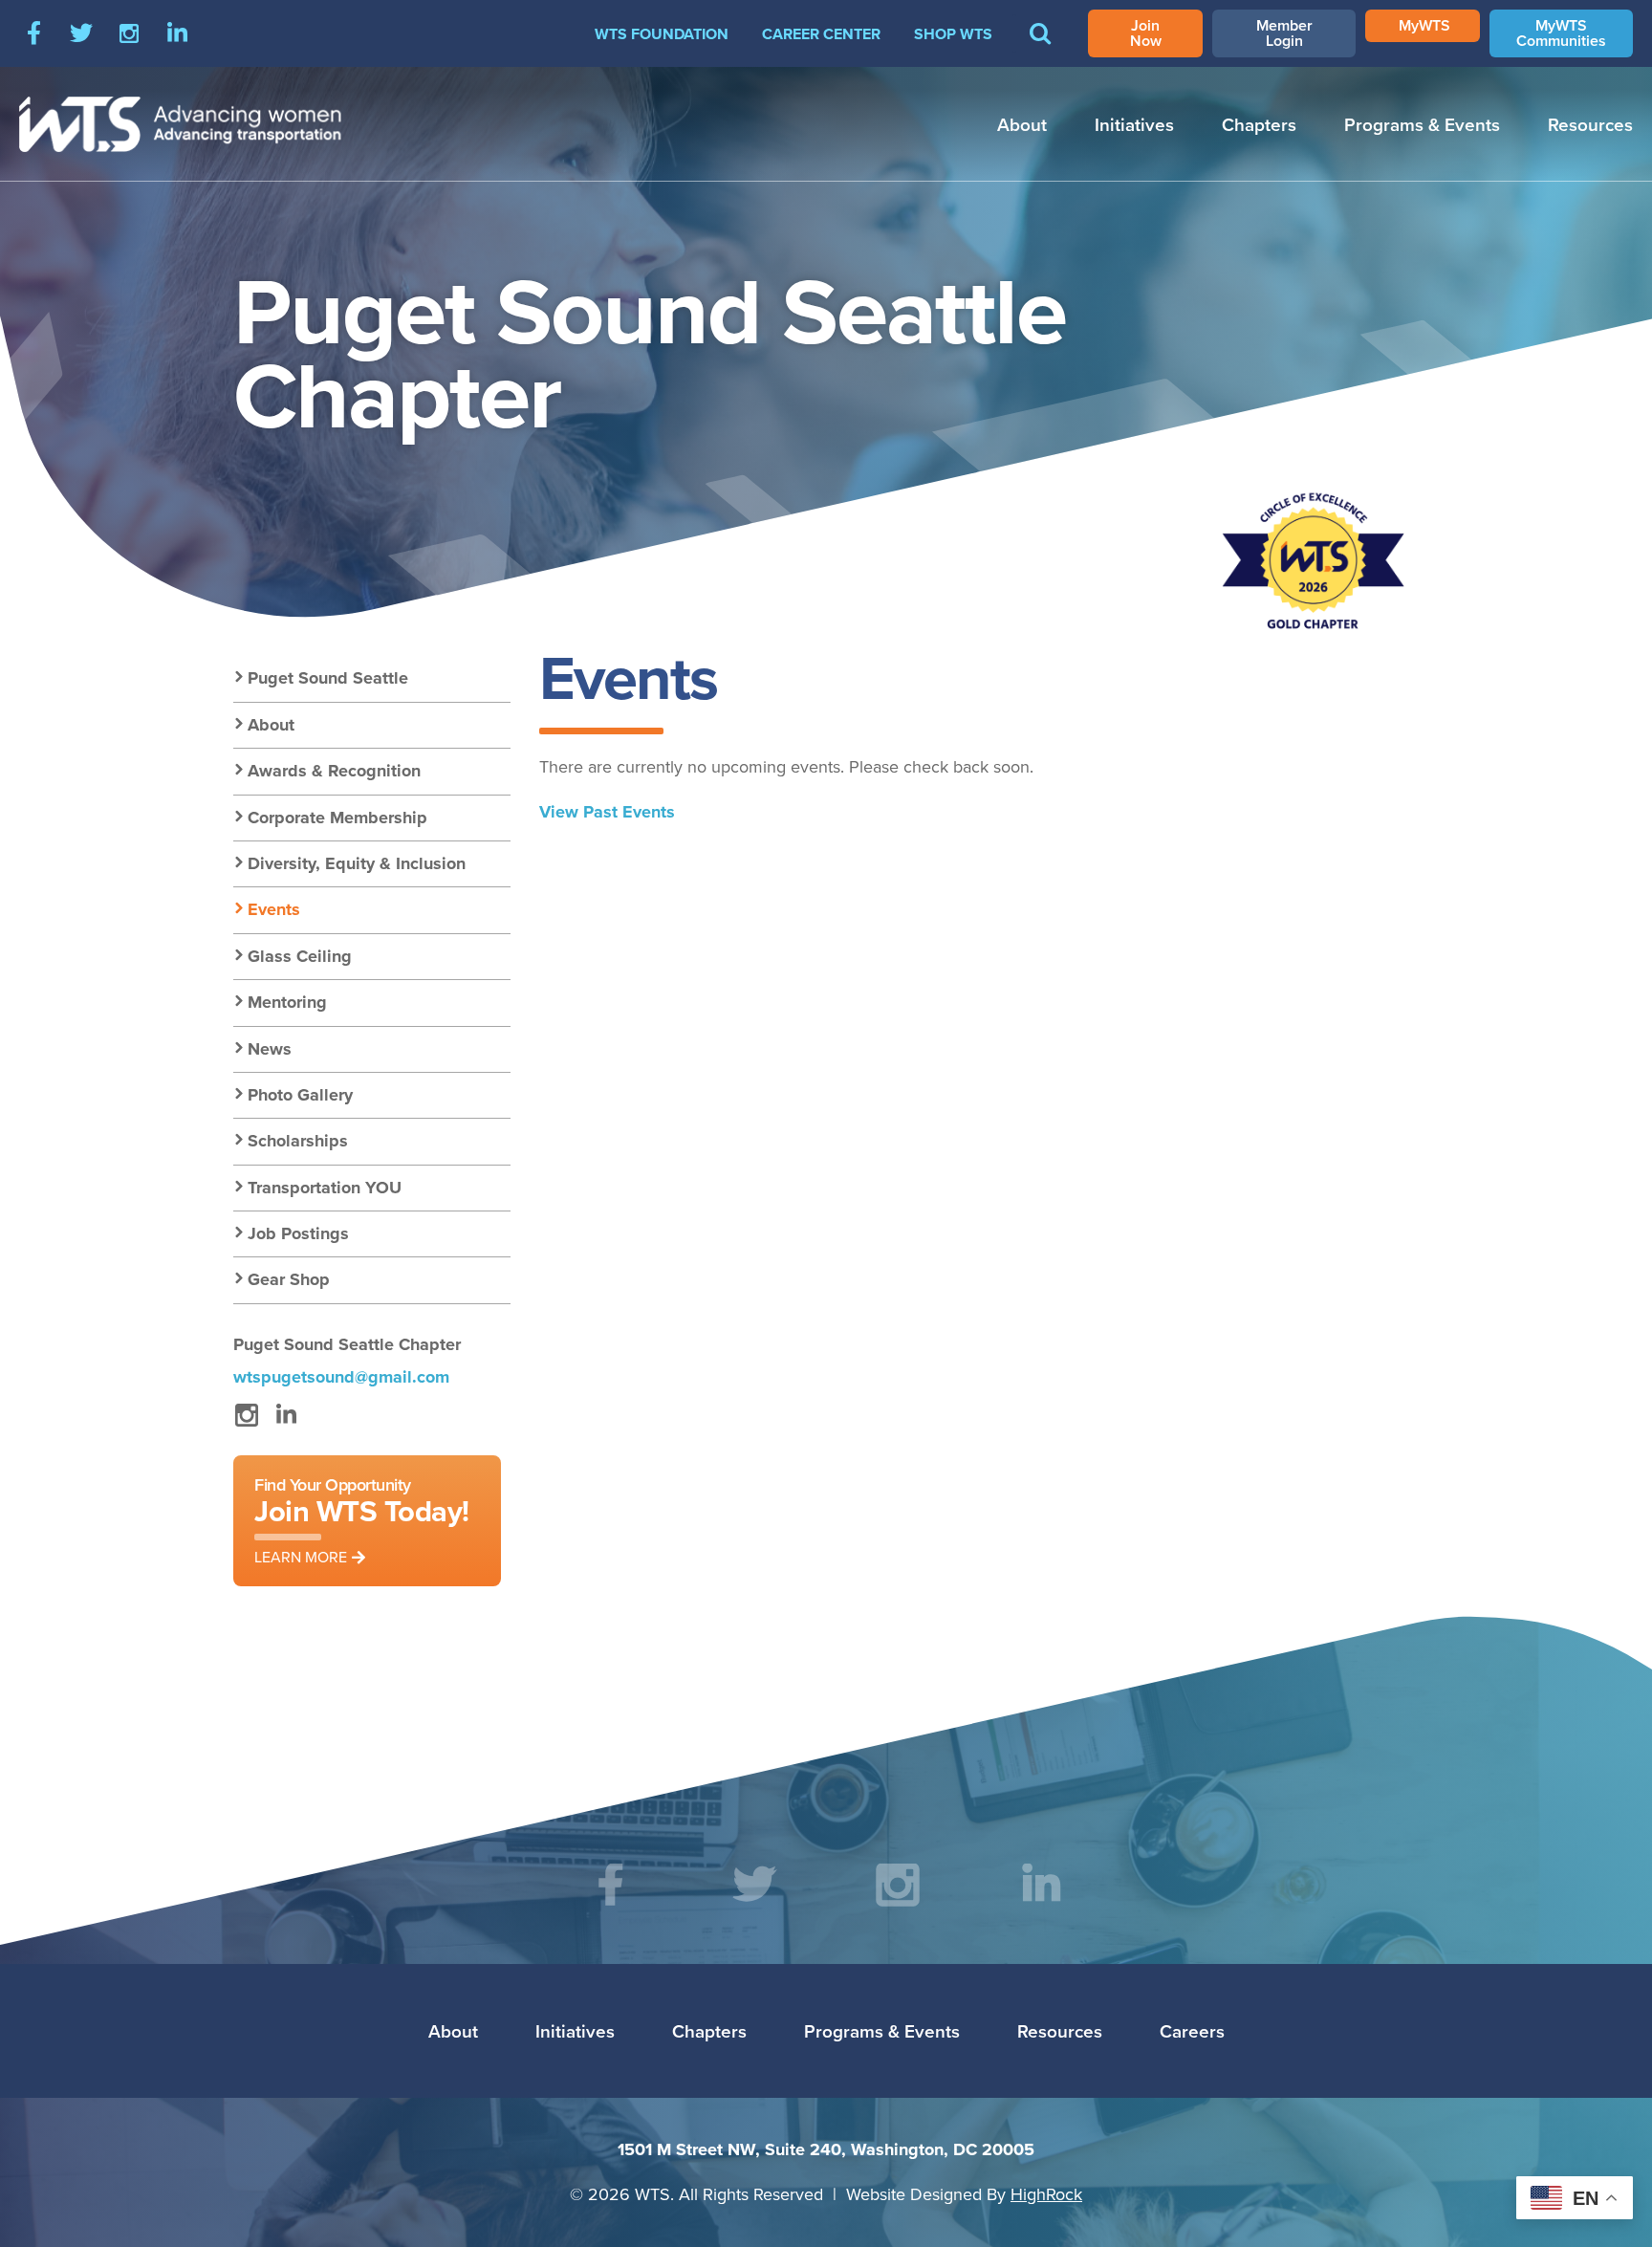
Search (1040, 47)
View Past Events (607, 812)
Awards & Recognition (334, 771)
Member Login (1284, 33)
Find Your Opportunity (362, 1520)
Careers (1192, 2031)
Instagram (129, 33)
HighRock (1046, 2194)
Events (274, 909)
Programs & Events (1422, 124)
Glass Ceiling (300, 956)
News (270, 1049)
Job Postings (298, 1233)
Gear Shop (289, 1279)
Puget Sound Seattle (328, 678)
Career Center (821, 34)
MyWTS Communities (1561, 33)
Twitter (81, 33)
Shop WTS (953, 34)
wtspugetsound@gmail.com (341, 1377)
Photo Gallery (300, 1095)
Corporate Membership (337, 818)
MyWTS (1424, 25)
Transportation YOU (325, 1188)
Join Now (1146, 33)
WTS (181, 124)
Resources (1590, 124)
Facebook (33, 33)
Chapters (1259, 124)
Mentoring (287, 1002)
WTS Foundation (662, 34)
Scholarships (298, 1141)
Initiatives (1134, 124)
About (1022, 124)
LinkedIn (177, 33)
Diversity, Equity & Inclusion (357, 863)
